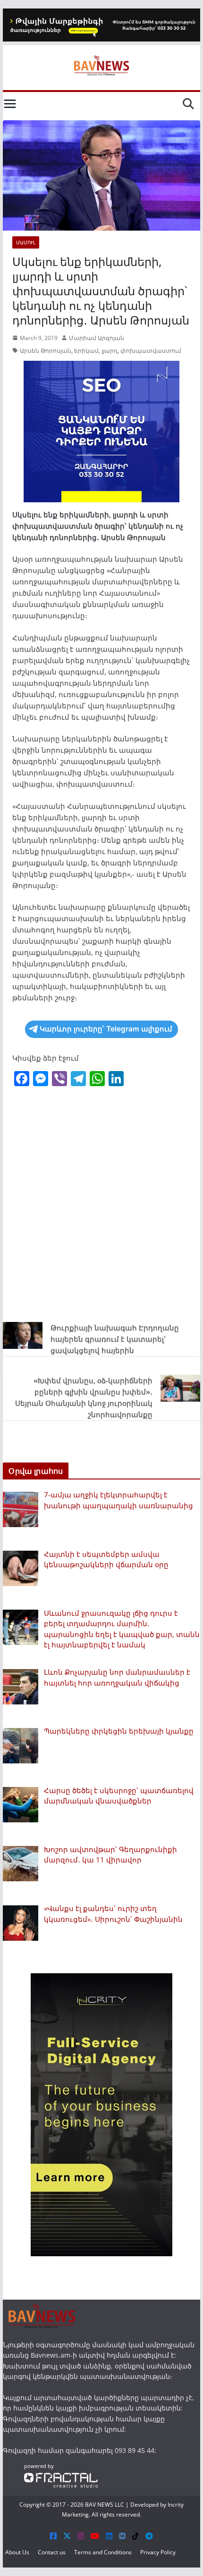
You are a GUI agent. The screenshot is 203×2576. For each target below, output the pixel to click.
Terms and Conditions (103, 2552)
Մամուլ (26, 242)
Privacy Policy (158, 2552)
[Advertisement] (101, 1206)
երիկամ (86, 351)
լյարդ (110, 351)
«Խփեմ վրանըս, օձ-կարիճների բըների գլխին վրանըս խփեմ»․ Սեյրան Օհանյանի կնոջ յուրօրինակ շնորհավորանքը (84, 1397)
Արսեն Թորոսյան (46, 351)
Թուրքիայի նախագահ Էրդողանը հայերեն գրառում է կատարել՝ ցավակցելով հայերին (115, 1339)
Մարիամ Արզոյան (97, 338)
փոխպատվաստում (151, 351)
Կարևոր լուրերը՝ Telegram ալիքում (106, 1029)
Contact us (52, 2552)
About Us (17, 2552)
